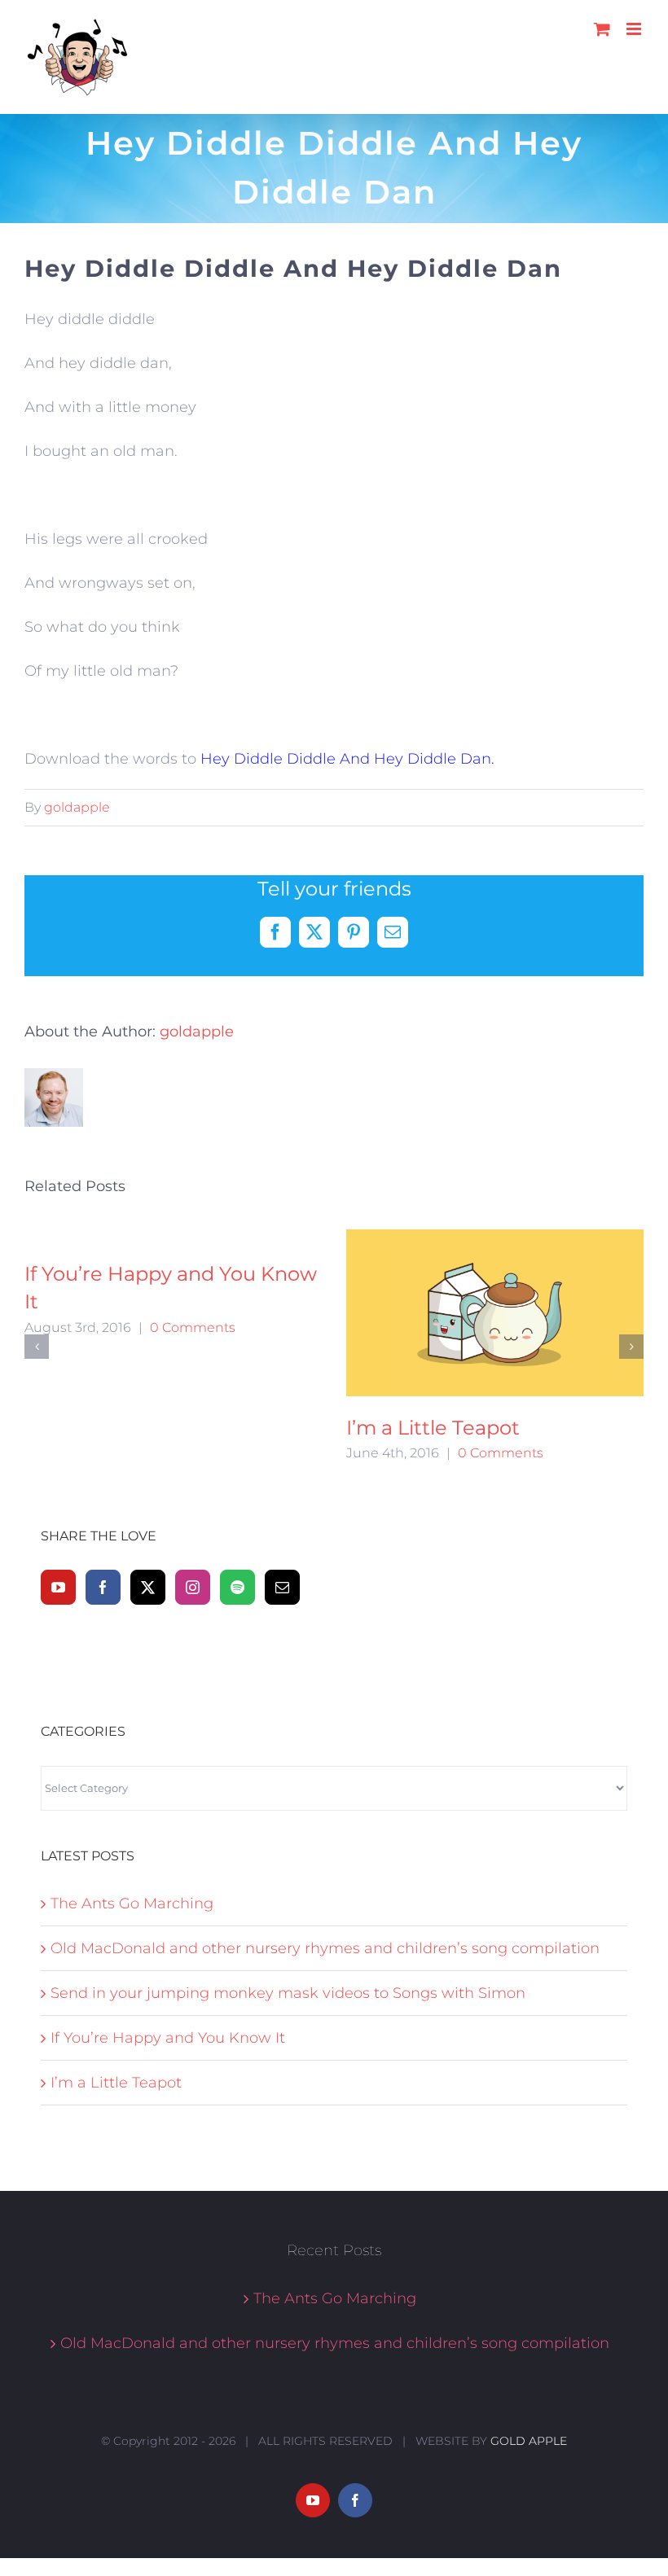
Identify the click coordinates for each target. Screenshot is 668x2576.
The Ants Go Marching (132, 1792)
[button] (37, 1290)
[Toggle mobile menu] (635, 29)
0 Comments (248, 1327)
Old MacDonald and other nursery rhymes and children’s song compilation (325, 1837)
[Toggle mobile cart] (602, 29)
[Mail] (282, 1476)
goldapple (77, 807)
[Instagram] (193, 1476)
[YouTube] (58, 1476)
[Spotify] (237, 1476)
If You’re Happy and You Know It (168, 1926)
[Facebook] (103, 1476)
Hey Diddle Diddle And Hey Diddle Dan (346, 759)
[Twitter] (148, 1476)
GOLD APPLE (529, 2329)
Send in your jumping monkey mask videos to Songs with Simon (288, 1882)
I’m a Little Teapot (116, 1971)
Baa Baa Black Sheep (523, 1274)
